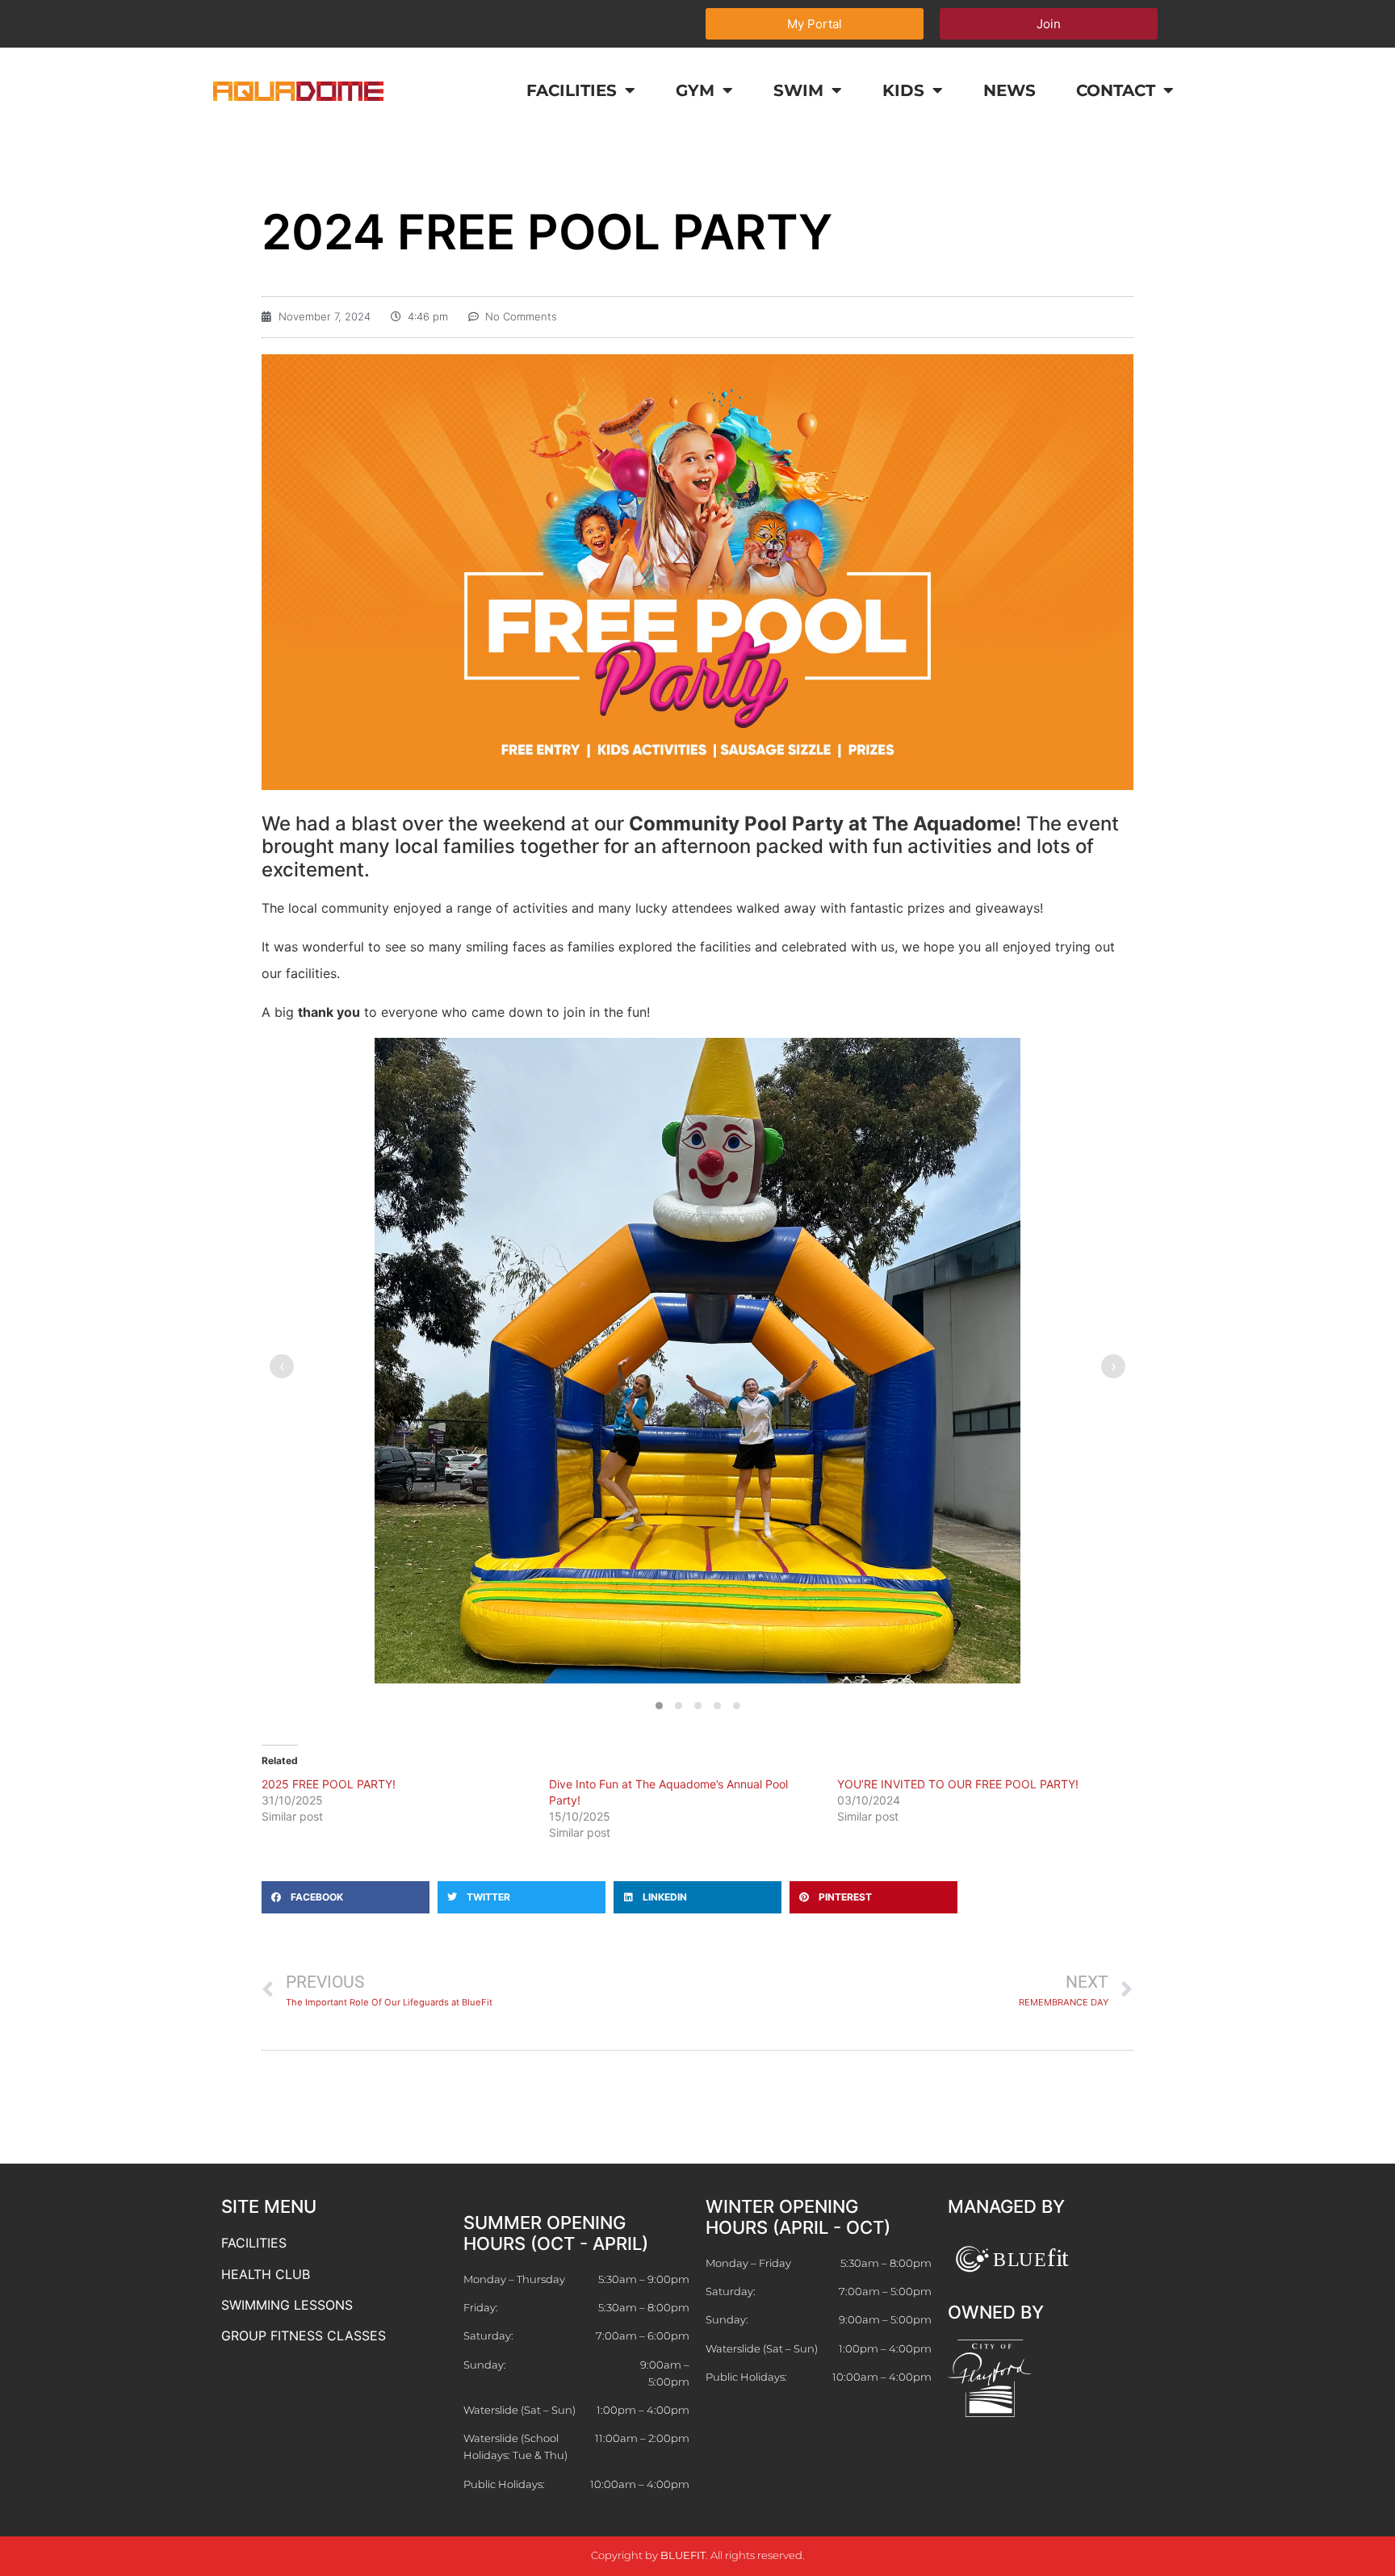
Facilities (572, 90)
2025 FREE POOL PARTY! (329, 1784)
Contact (1116, 90)
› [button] (1114, 1366)
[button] (659, 1706)
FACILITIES (254, 2243)
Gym (695, 90)
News (1010, 90)
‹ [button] (282, 1366)
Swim (798, 90)
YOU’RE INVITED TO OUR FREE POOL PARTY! (958, 1784)
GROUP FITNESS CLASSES (304, 2336)
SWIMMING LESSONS (287, 2305)
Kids (903, 90)
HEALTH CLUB (266, 2274)
